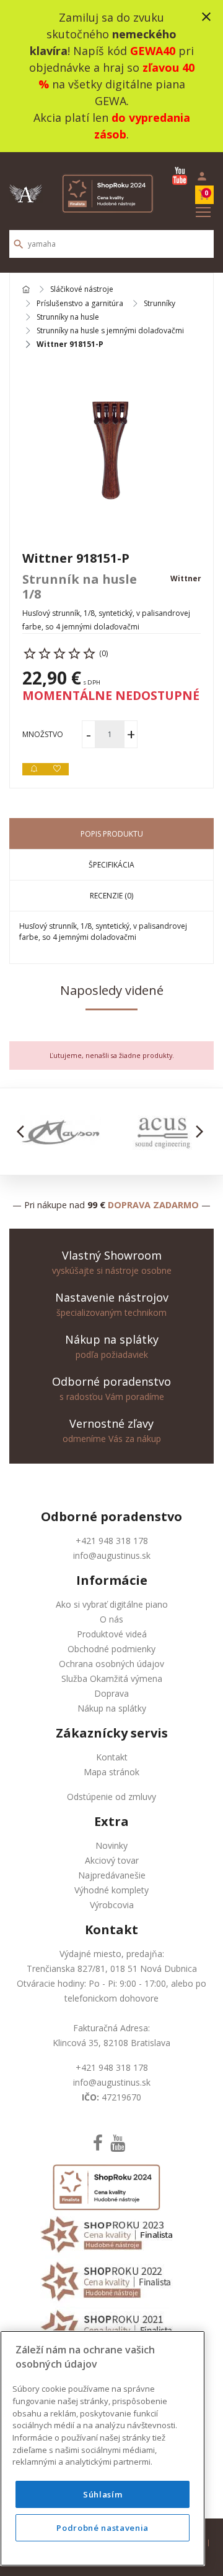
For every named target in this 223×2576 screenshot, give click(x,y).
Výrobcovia (112, 1905)
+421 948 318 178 (112, 1541)
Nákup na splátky (112, 1708)
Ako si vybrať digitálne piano (112, 1604)
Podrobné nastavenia (102, 2528)
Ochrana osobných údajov (111, 1664)
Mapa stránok (111, 1772)
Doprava (111, 1693)
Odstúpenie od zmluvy (111, 1797)
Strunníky (160, 304)
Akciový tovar (112, 1860)
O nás (111, 1619)
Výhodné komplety (111, 1890)
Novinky (111, 1845)
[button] (24, 1132)
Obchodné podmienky (111, 1649)
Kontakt (112, 1757)
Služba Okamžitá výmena (112, 1678)
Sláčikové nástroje (82, 290)
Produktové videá (112, 1634)
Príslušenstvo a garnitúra (80, 304)
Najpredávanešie (112, 1875)
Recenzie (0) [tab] (111, 896)
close (206, 17)
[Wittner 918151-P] (111, 450)
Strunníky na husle (68, 317)
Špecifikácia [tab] (111, 865)
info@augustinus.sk (112, 1555)
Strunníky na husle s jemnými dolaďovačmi (110, 331)
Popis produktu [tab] (112, 834)
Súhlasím (103, 2494)
